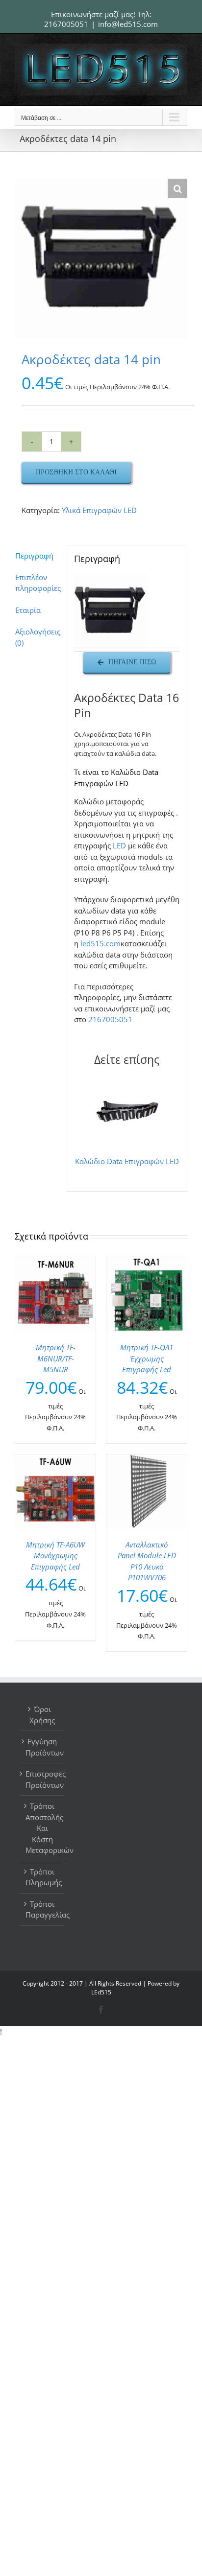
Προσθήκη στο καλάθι (76, 472)
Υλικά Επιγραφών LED (99, 510)
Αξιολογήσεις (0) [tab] (38, 637)
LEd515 (101, 1992)
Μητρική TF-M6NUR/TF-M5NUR (56, 1358)
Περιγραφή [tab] (34, 556)
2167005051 (66, 24)
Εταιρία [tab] (28, 610)
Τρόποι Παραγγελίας (42, 1909)
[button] (177, 188)
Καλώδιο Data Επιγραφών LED (127, 1161)
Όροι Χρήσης (42, 1715)
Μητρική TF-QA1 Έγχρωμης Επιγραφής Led (147, 1358)
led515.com (101, 943)
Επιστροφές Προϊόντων (42, 1779)
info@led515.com (128, 24)
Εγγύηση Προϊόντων (42, 1747)
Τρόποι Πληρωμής (42, 1877)
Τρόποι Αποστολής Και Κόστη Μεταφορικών (42, 1828)
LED (119, 845)
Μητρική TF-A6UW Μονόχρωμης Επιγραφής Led (55, 1556)
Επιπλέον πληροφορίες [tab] (38, 583)
